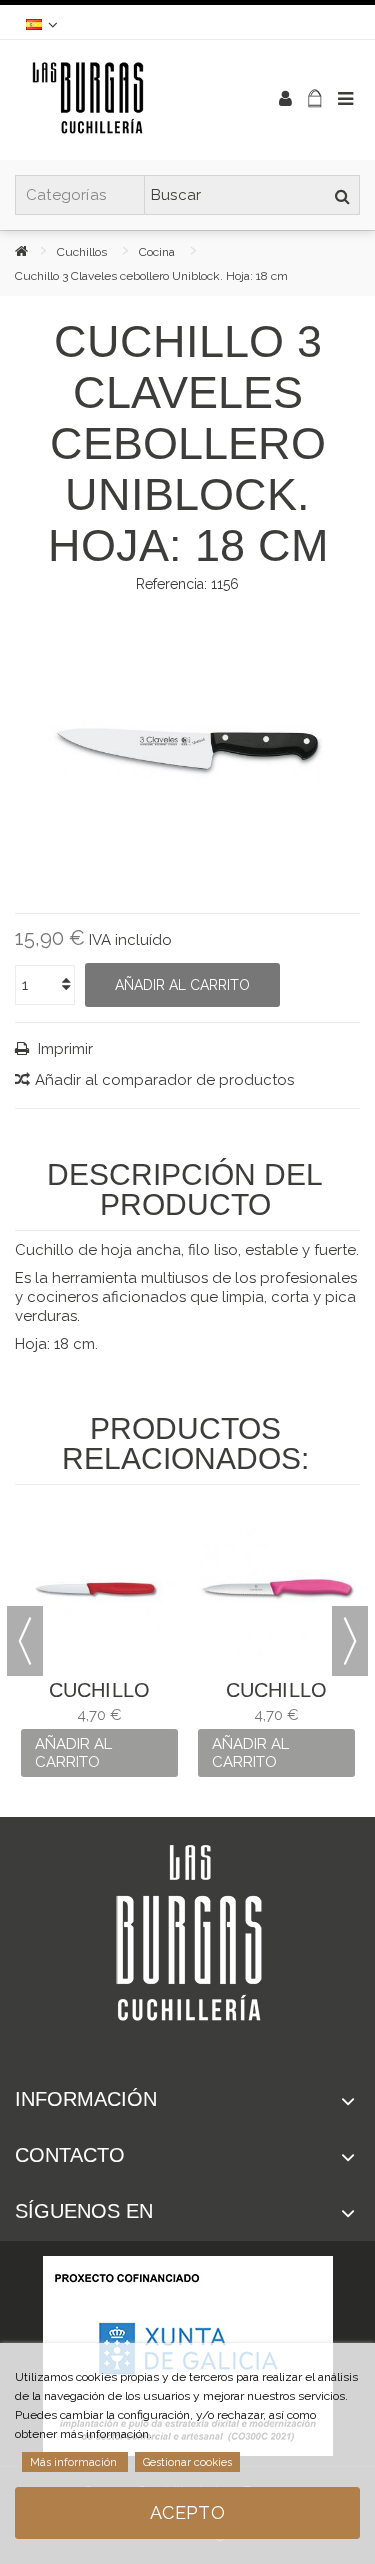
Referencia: (171, 584)
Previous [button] (25, 1641)
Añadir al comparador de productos (164, 1080)
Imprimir (63, 1049)
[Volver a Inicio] (36, 250)
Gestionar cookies (187, 2462)
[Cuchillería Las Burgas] (122, 100)
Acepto (187, 2512)
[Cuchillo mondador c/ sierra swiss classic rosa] (276, 1589)
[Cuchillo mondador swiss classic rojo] (99, 1589)
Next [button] (350, 1641)
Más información (75, 2462)
